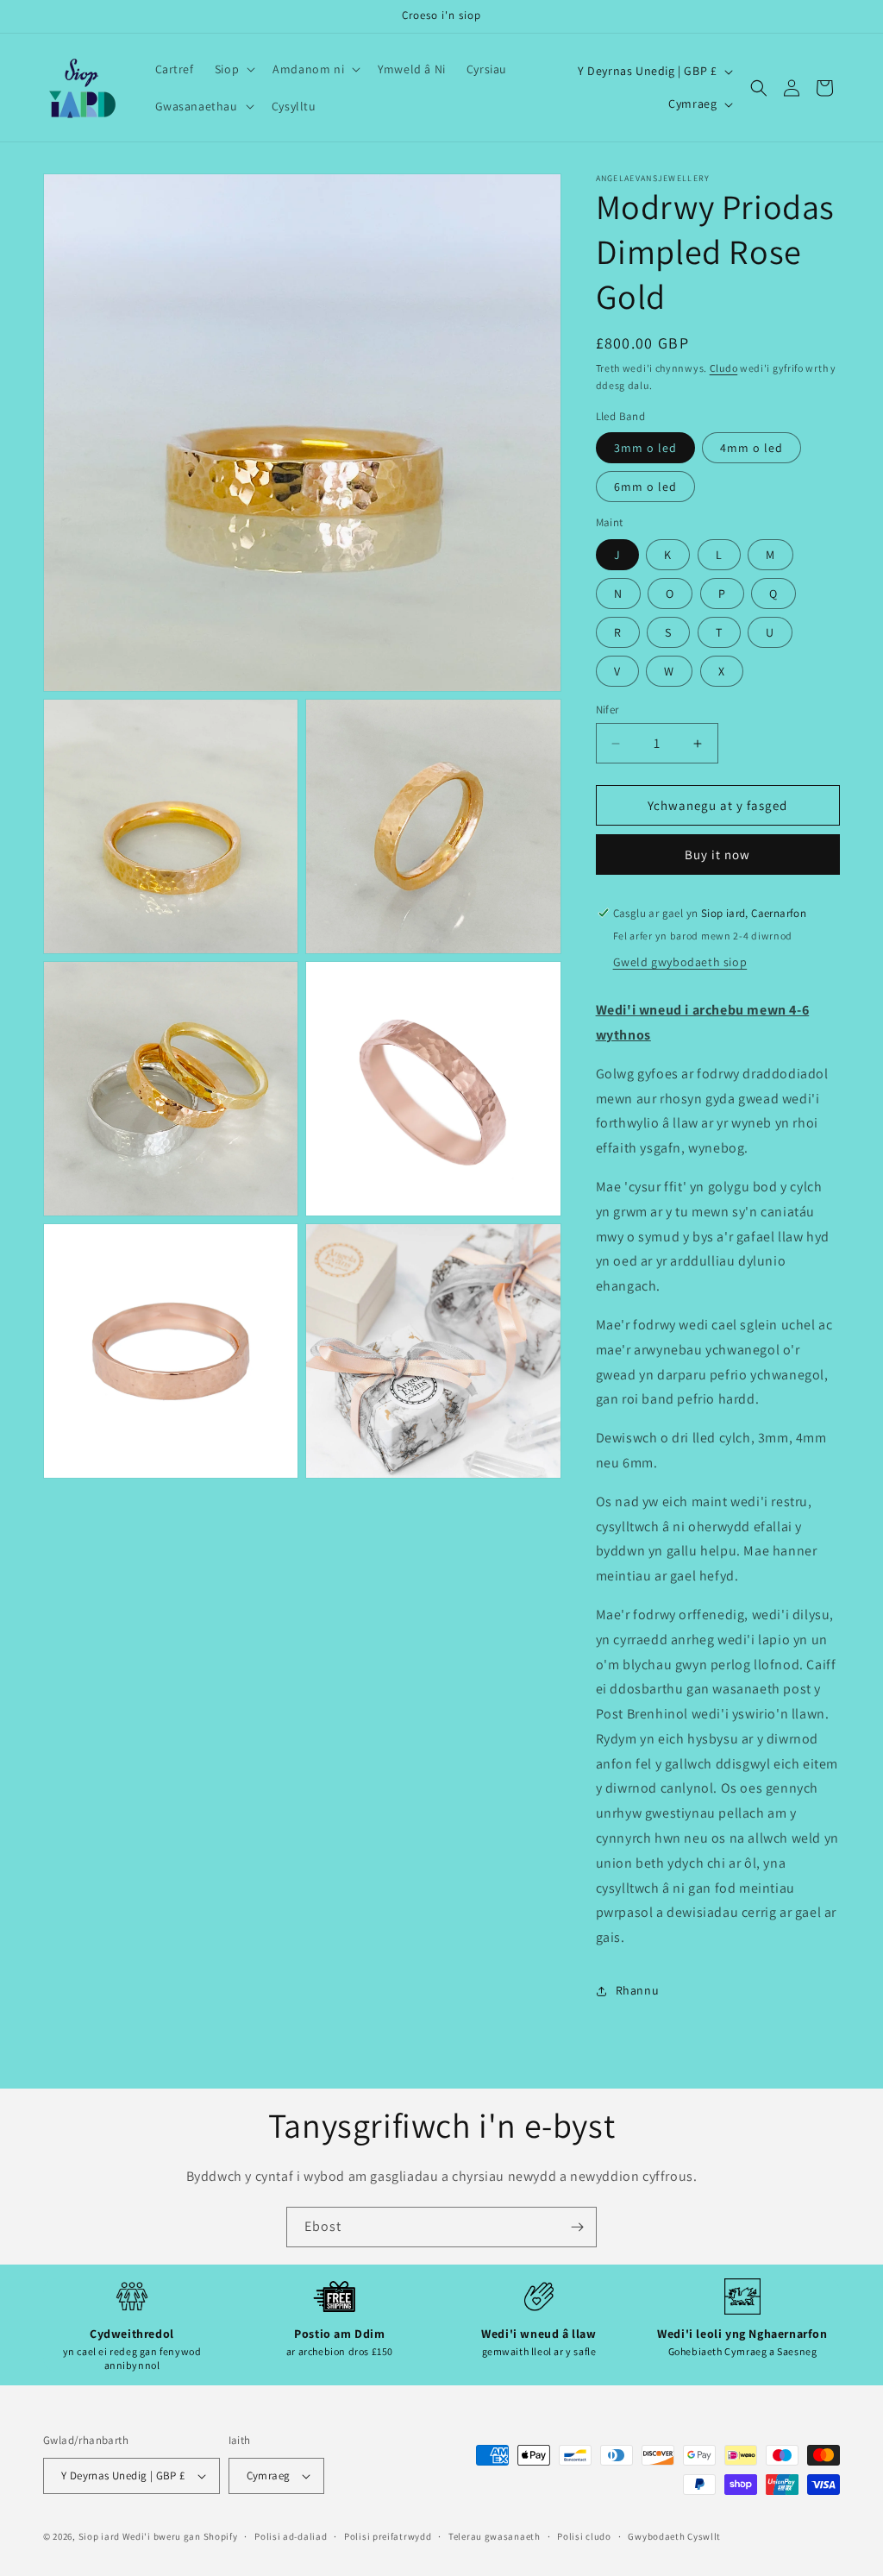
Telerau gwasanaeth (495, 2536)
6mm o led (645, 487)
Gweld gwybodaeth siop (680, 962)
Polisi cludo (584, 2536)
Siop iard (99, 2536)
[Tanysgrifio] (577, 2227)
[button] (233, 69)
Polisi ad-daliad (291, 2536)
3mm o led (645, 448)
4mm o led (751, 448)
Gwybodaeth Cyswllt (674, 2536)
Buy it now (717, 854)
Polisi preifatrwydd (388, 2536)
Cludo (724, 368)
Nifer (607, 710)
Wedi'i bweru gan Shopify (180, 2536)
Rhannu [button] (638, 1990)
